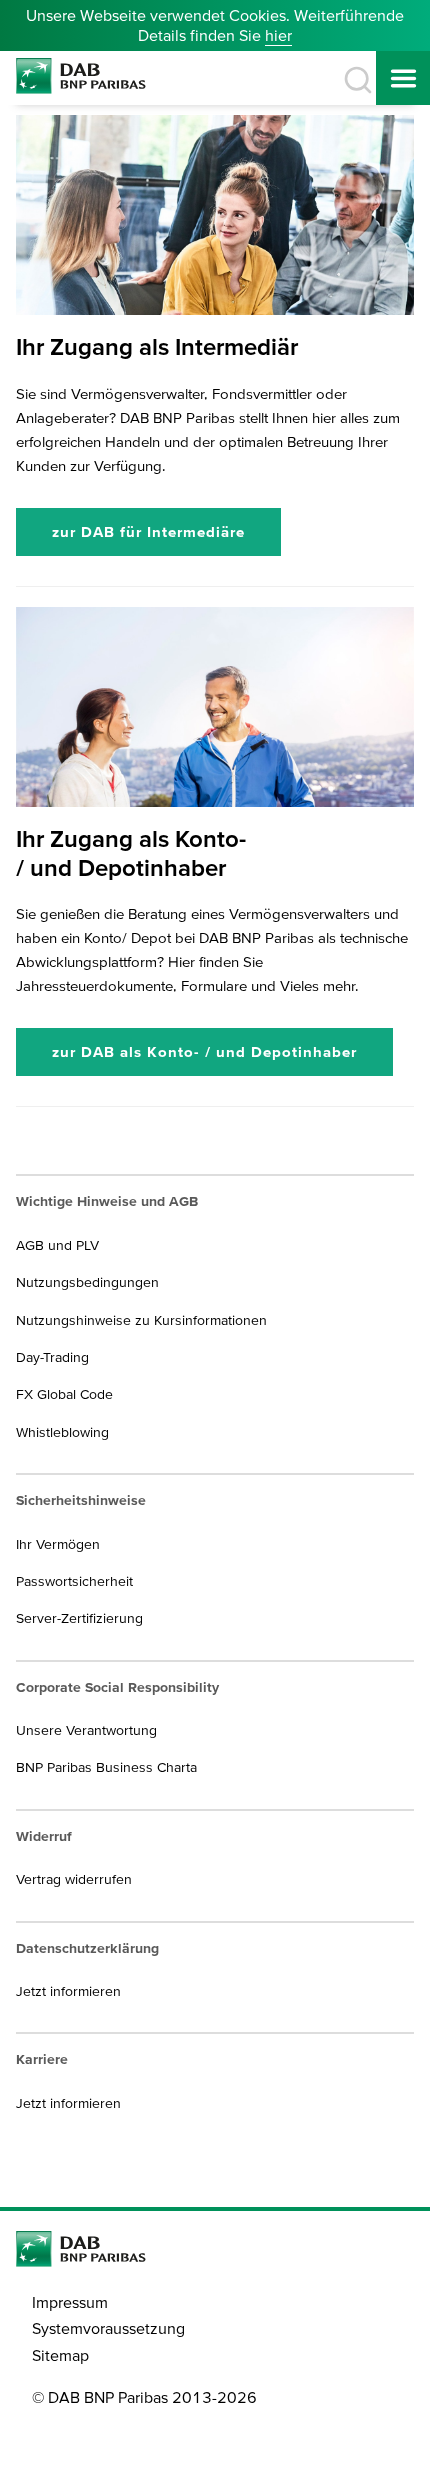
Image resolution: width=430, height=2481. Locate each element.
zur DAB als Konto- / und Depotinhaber (204, 1051)
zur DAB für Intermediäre (148, 531)
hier (278, 35)
